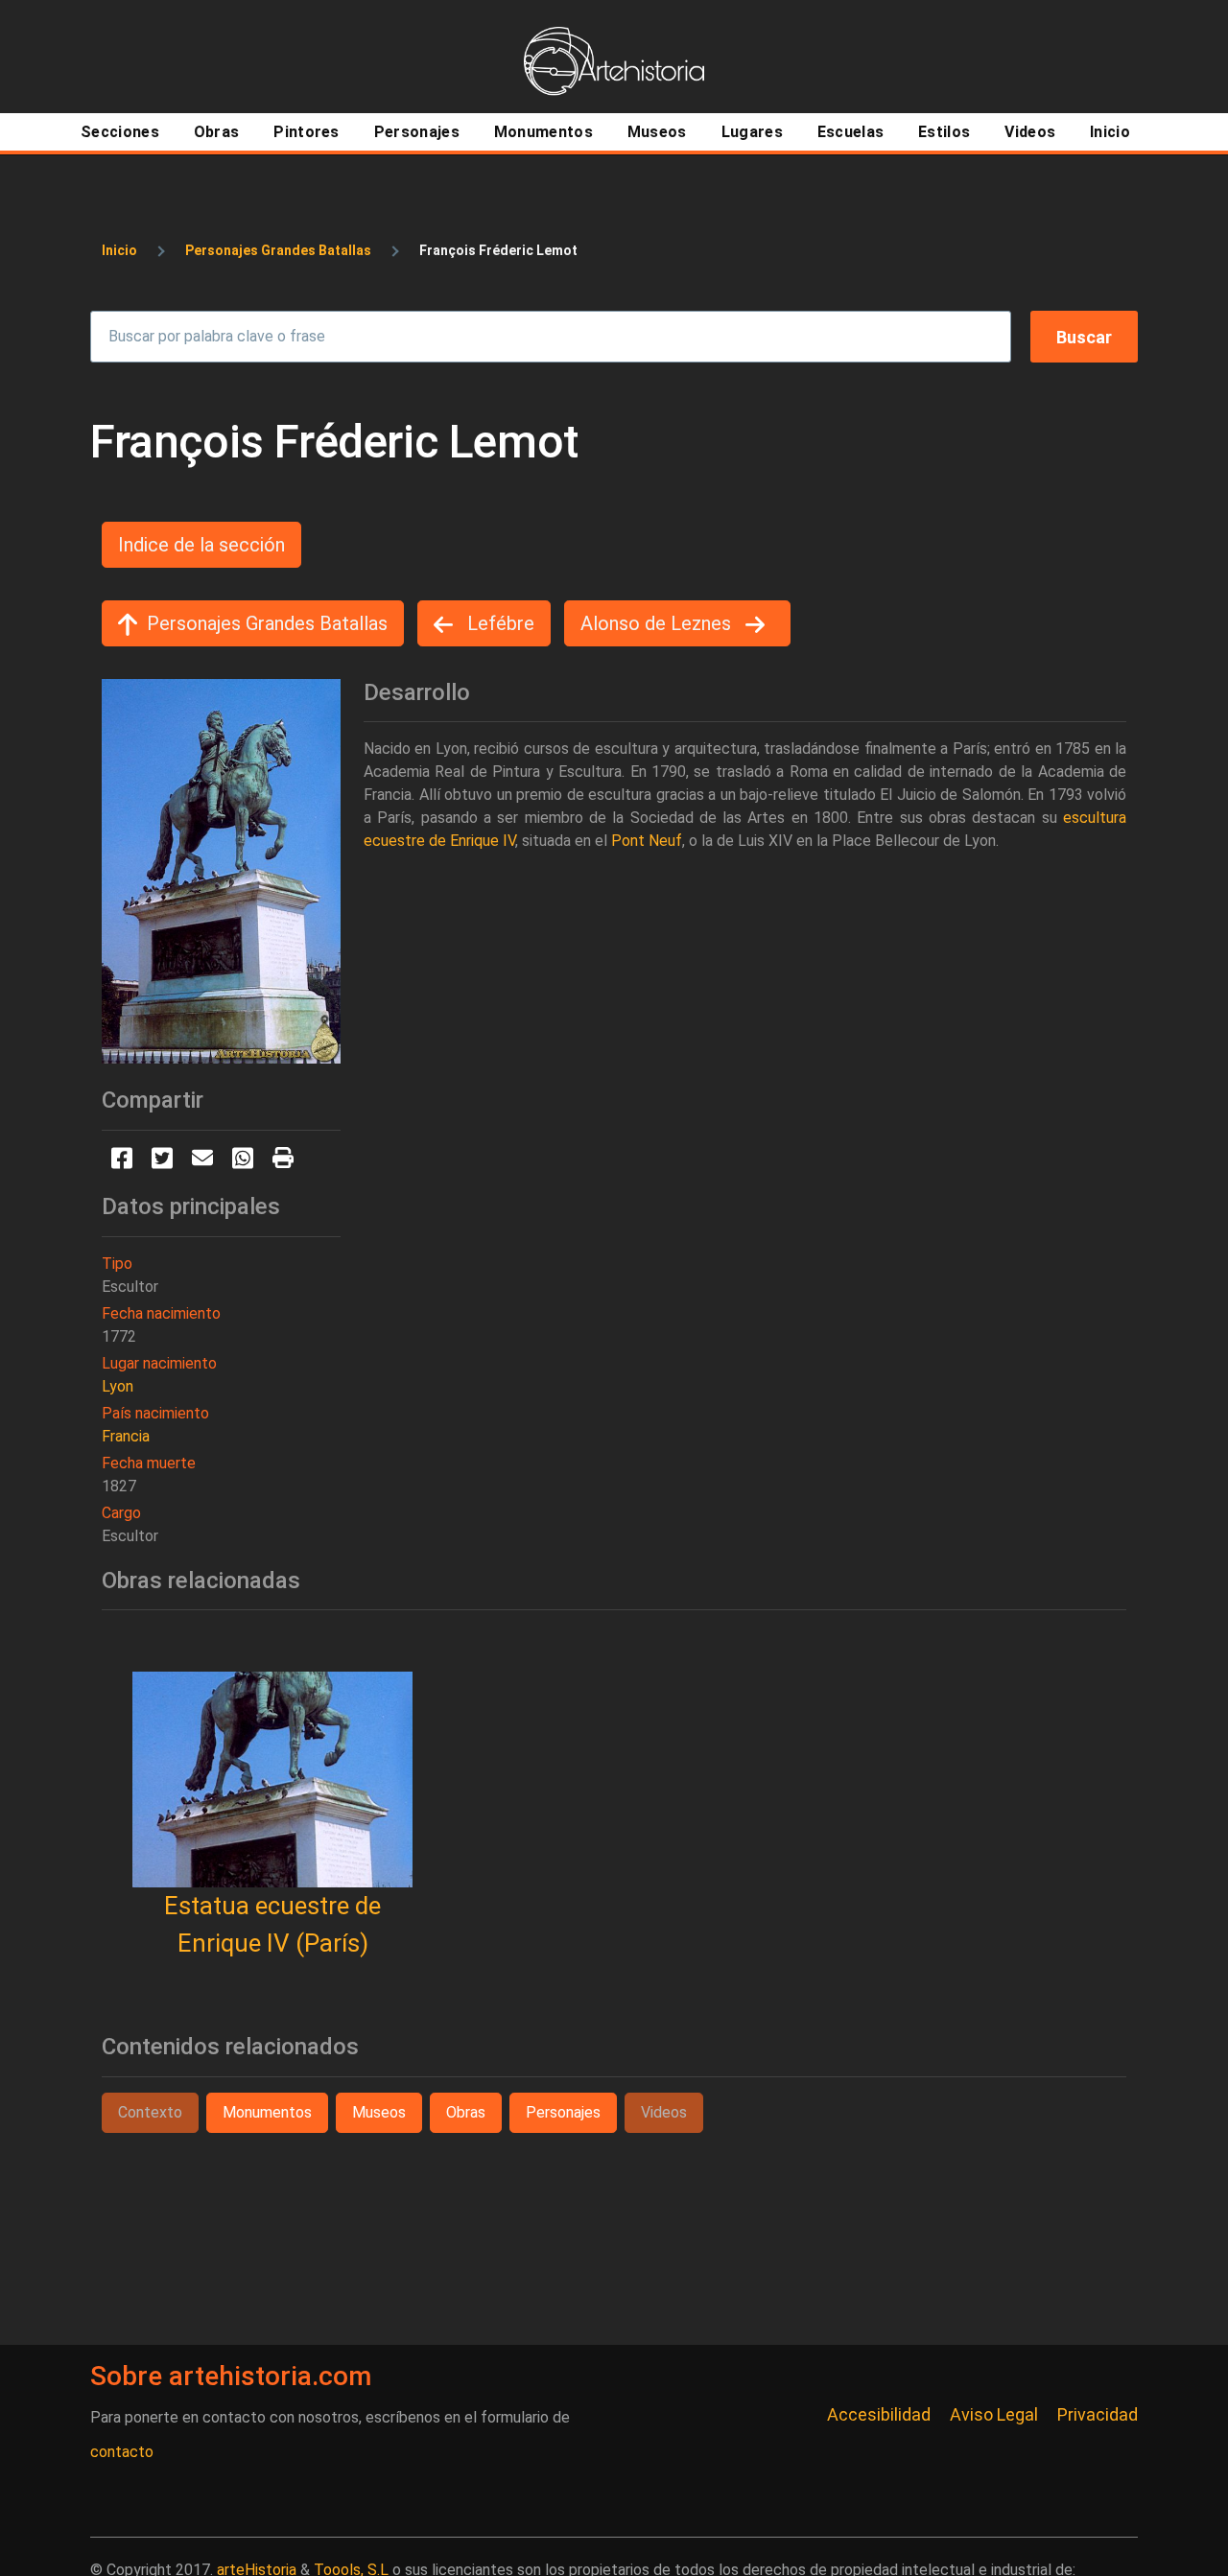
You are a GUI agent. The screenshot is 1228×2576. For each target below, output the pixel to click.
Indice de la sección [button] (201, 545)
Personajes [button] (563, 2112)
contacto (122, 2452)
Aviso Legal (994, 2414)
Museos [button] (379, 2112)
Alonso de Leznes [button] (658, 623)
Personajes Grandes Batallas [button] (267, 623)
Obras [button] (466, 2112)
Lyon (118, 1386)
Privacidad (1098, 2414)
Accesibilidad (879, 2414)
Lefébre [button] (498, 623)
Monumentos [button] (267, 2112)
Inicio (119, 250)
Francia (126, 1436)
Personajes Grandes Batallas (278, 250)
